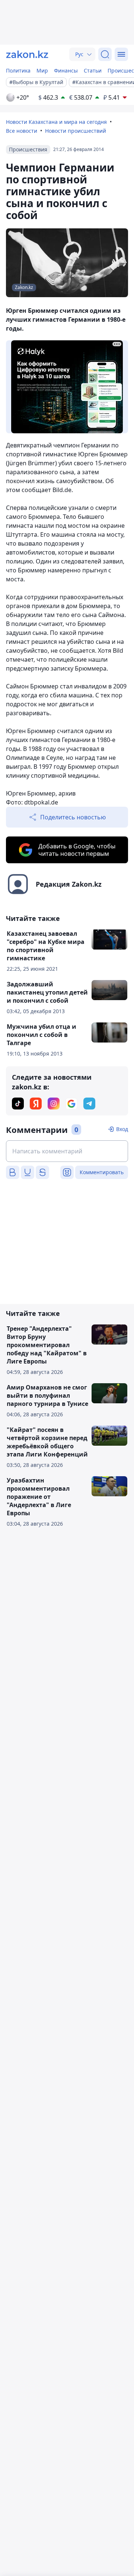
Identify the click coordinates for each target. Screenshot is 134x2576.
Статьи (93, 70)
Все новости (22, 131)
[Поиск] (105, 54)
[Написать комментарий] (67, 1151)
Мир (42, 70)
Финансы (66, 70)
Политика (18, 70)
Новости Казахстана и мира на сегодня (56, 122)
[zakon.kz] (27, 54)
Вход (122, 1129)
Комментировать (102, 1172)
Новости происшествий (76, 131)
